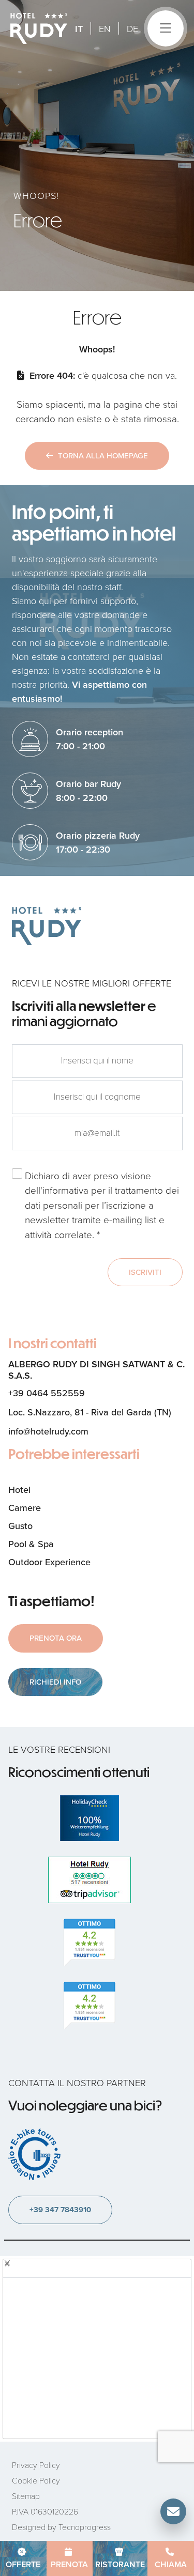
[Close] (7, 2263)
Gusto (20, 1526)
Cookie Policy (36, 2480)
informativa (65, 1190)
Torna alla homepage (103, 456)
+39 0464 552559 (47, 1393)
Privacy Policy (36, 2465)
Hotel (19, 1490)
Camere (25, 1508)
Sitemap (26, 2496)
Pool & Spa (31, 1544)
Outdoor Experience (49, 1562)
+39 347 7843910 (60, 2210)
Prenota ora (56, 1638)
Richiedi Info (55, 1682)
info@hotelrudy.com (48, 1431)
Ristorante (120, 2564)
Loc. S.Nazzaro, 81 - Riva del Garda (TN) (90, 1412)
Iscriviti (145, 1272)
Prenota (69, 2564)
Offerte (23, 2564)
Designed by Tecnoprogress (61, 2527)
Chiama (171, 2564)
